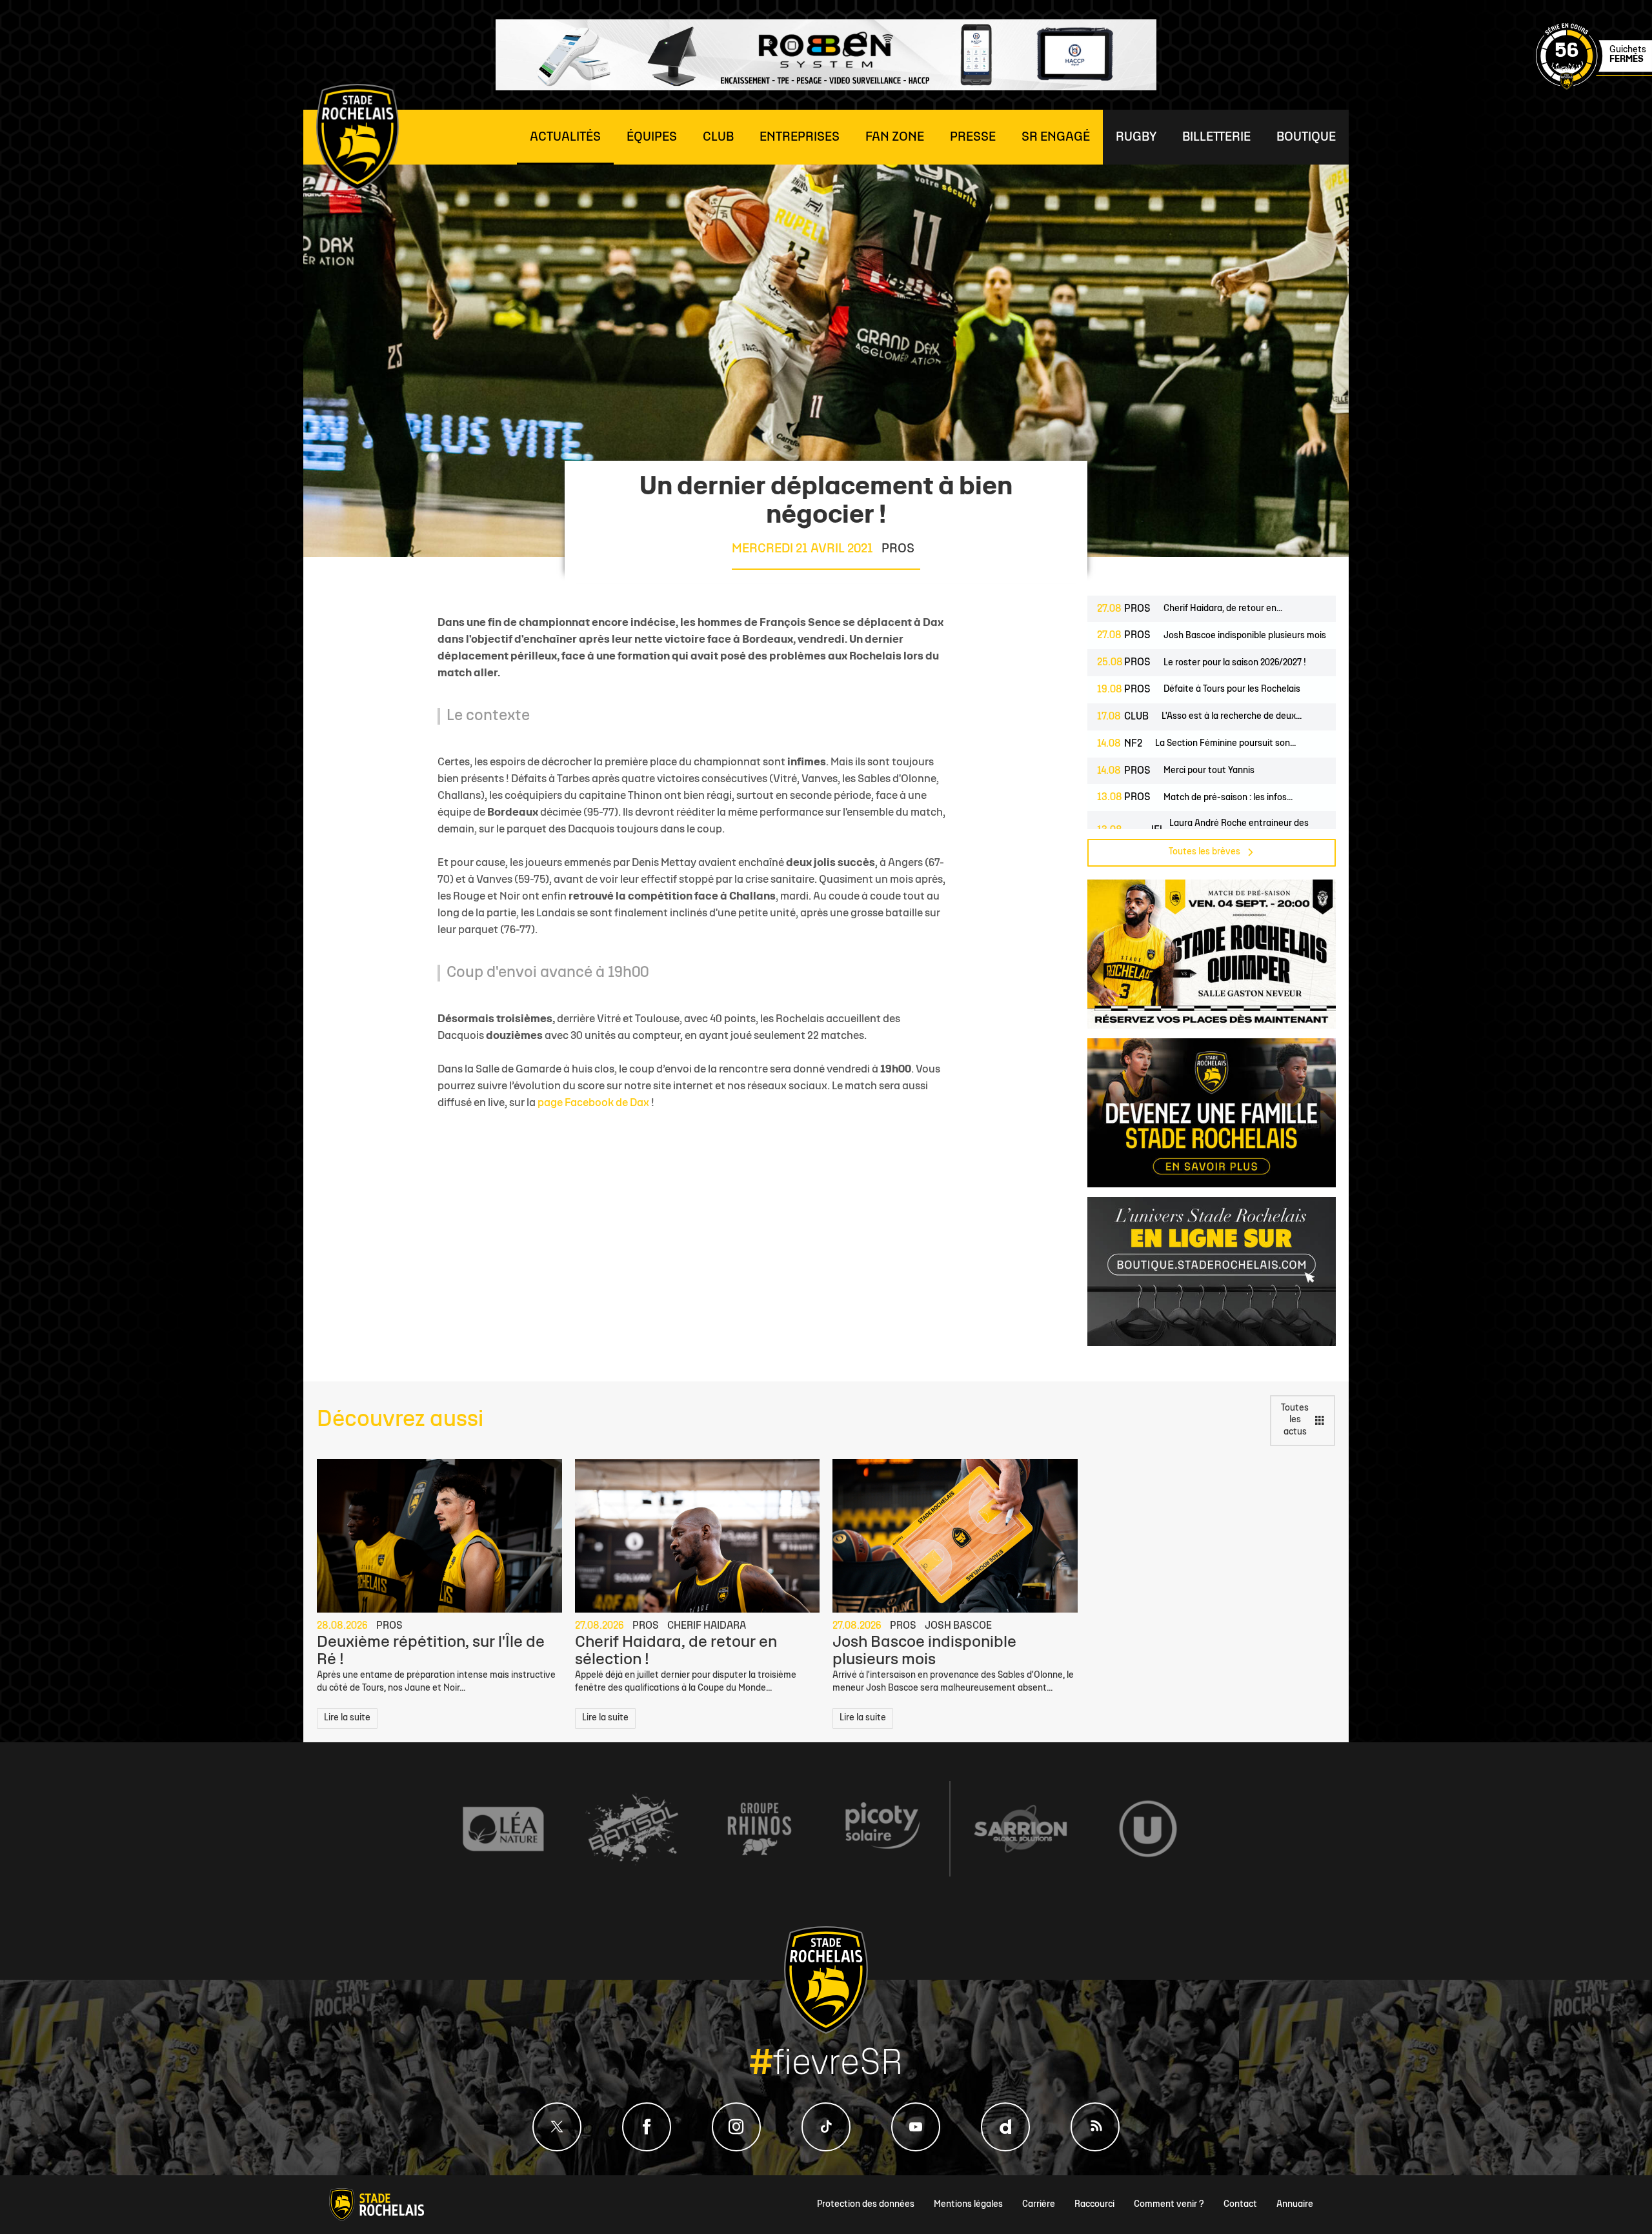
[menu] (565, 137)
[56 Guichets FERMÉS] (1594, 87)
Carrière (1039, 2205)
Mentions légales (968, 2205)
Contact (1240, 2205)
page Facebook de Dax (593, 1103)
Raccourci (1094, 2205)
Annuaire (1295, 2205)
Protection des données (866, 2205)
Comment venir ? (1169, 2205)
